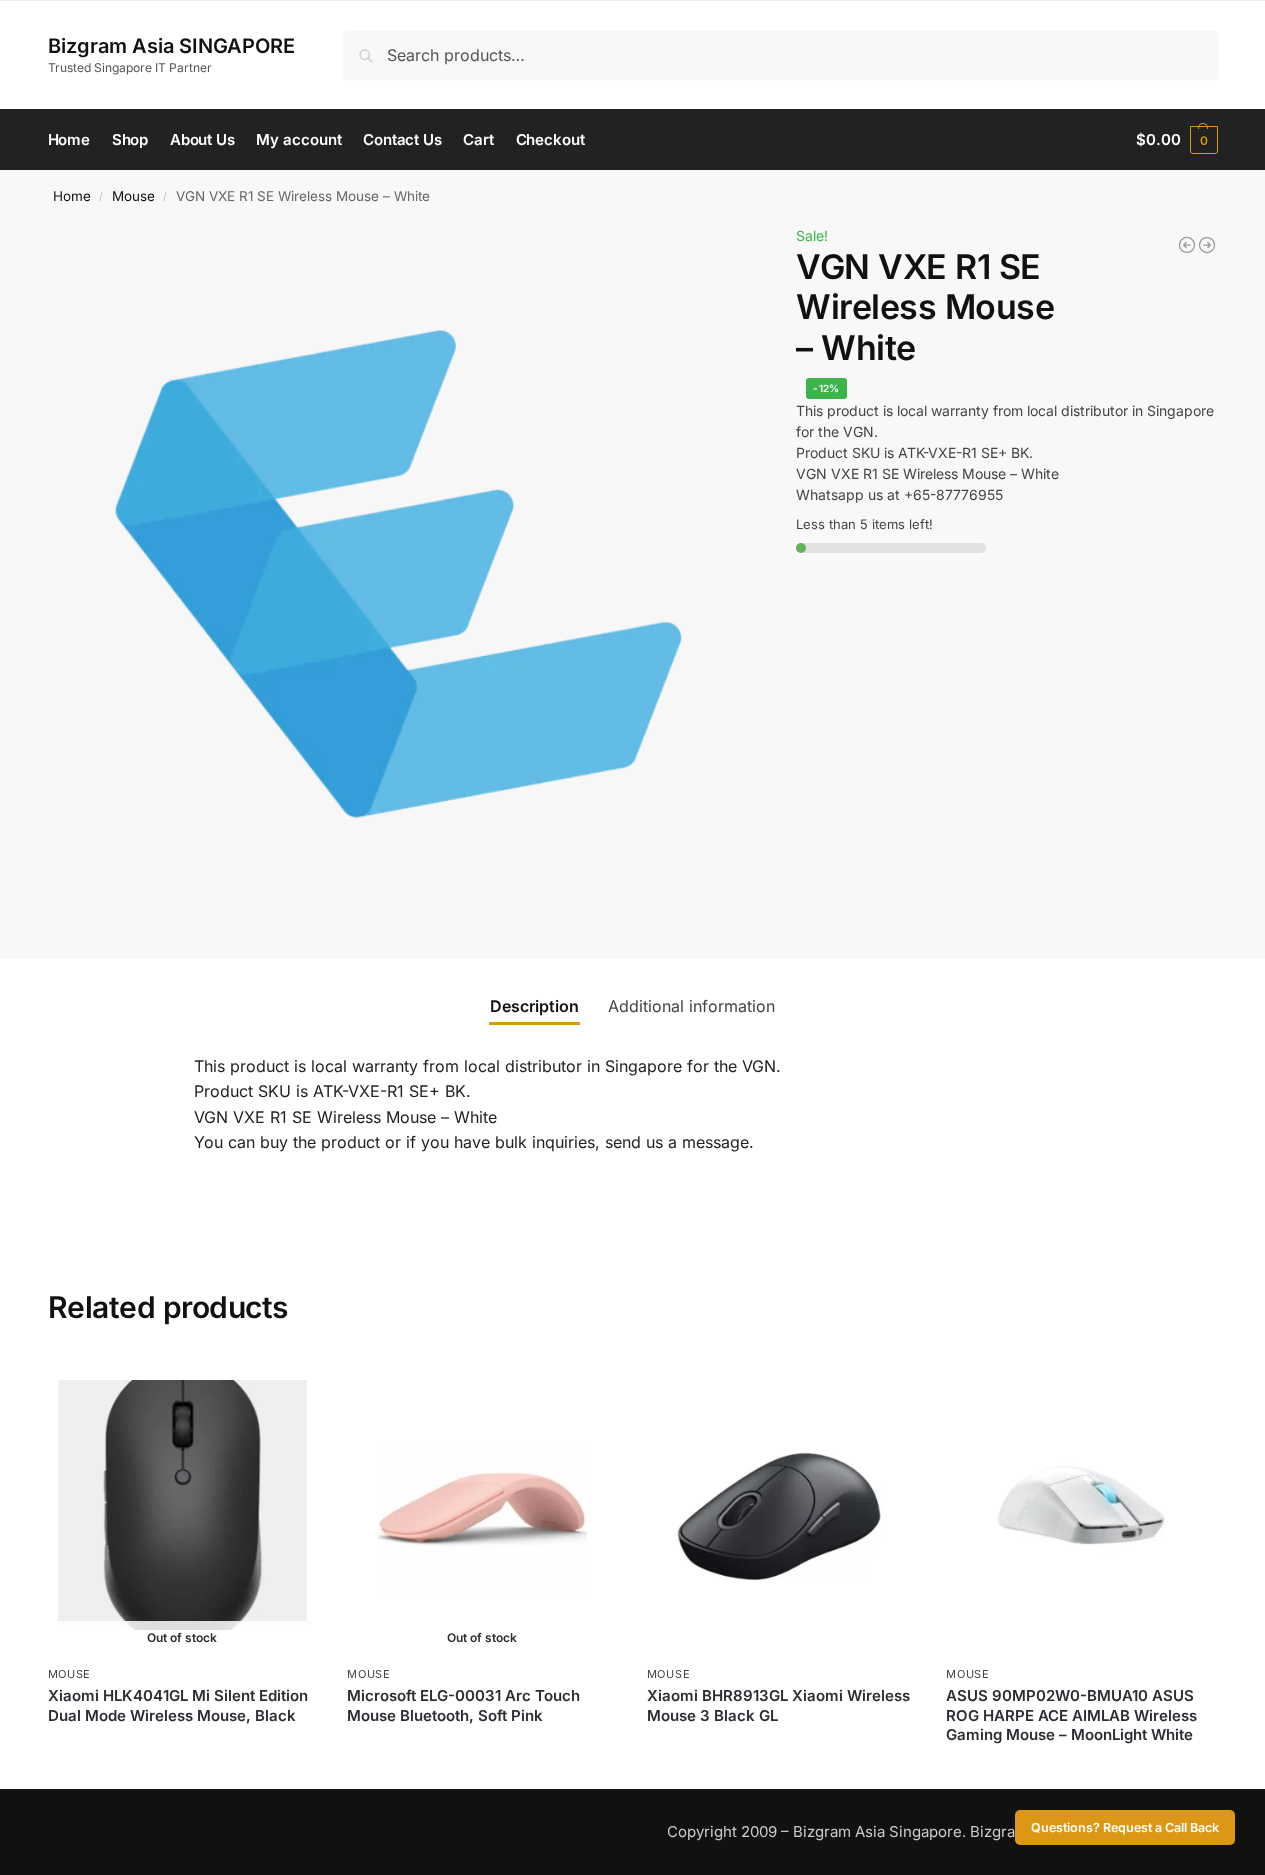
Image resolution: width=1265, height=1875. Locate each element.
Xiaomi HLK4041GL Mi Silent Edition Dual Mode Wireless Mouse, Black (178, 1705)
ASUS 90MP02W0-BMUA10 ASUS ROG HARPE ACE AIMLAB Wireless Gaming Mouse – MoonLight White (1071, 1715)
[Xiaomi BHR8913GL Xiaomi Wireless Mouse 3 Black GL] (782, 1505)
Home (72, 196)
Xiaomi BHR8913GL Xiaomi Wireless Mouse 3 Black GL (778, 1705)
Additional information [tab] (691, 1006)
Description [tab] (534, 1006)
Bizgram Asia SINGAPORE (171, 46)
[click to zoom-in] (399, 574)
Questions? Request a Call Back (1125, 1827)
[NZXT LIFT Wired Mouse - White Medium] (1187, 245)
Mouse (133, 196)
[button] (1176, 140)
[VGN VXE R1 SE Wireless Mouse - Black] (1207, 245)
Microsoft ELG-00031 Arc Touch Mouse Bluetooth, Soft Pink (463, 1705)
